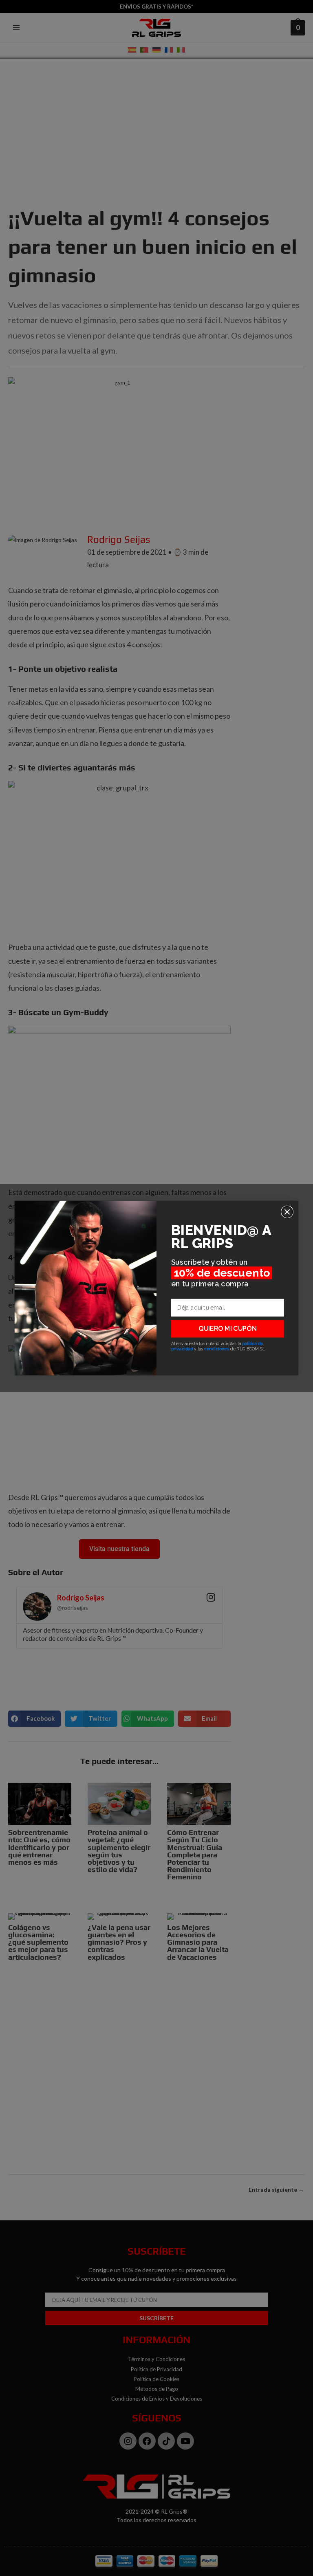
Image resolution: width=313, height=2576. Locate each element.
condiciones (217, 1349)
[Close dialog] (287, 1212)
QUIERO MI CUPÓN (227, 1329)
